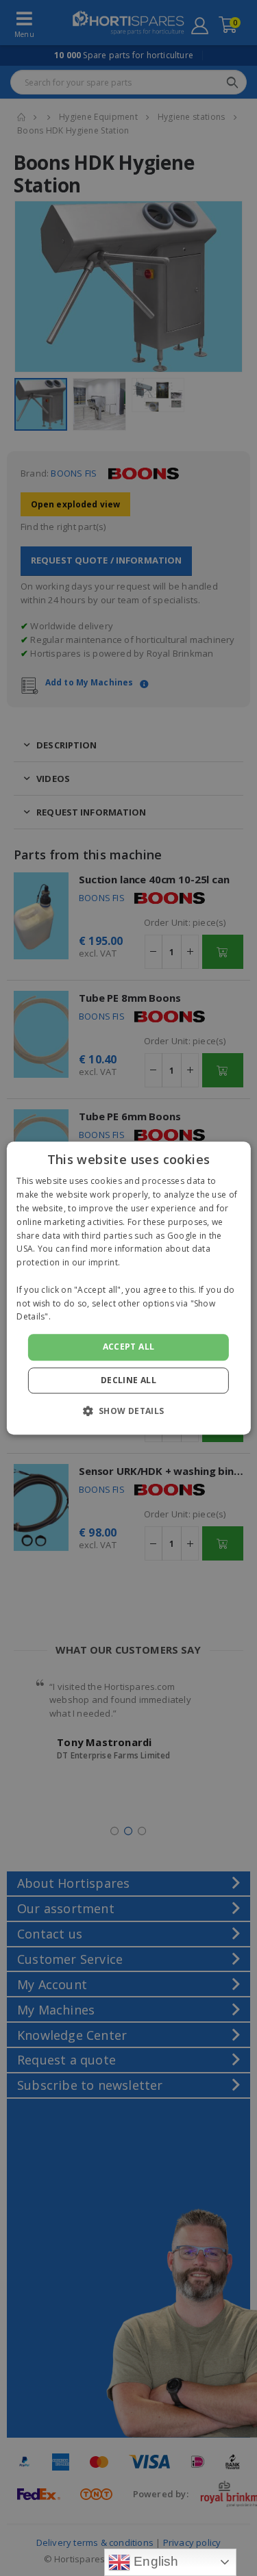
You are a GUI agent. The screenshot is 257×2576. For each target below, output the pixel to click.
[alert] (128, 1288)
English (155, 2561)
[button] (128, 1411)
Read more (75, 1317)
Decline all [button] (128, 1380)
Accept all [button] (129, 1347)
